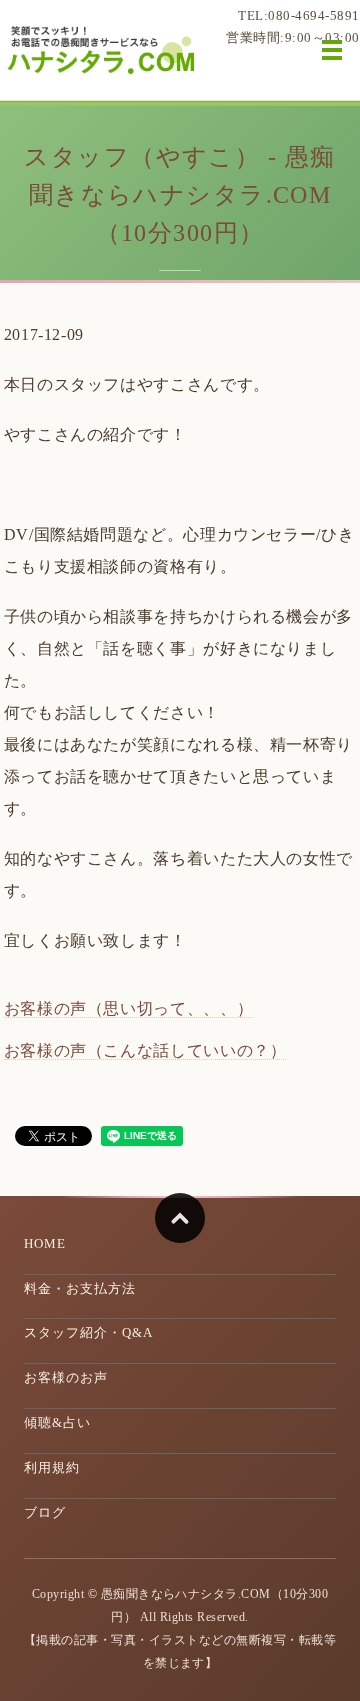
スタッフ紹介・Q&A (88, 1332)
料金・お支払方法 (80, 1288)
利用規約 (52, 1467)
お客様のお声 (66, 1377)
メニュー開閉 (332, 50)
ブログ (45, 1512)
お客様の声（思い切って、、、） (129, 1008)
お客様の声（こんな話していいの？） (145, 1050)
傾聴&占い (57, 1422)
